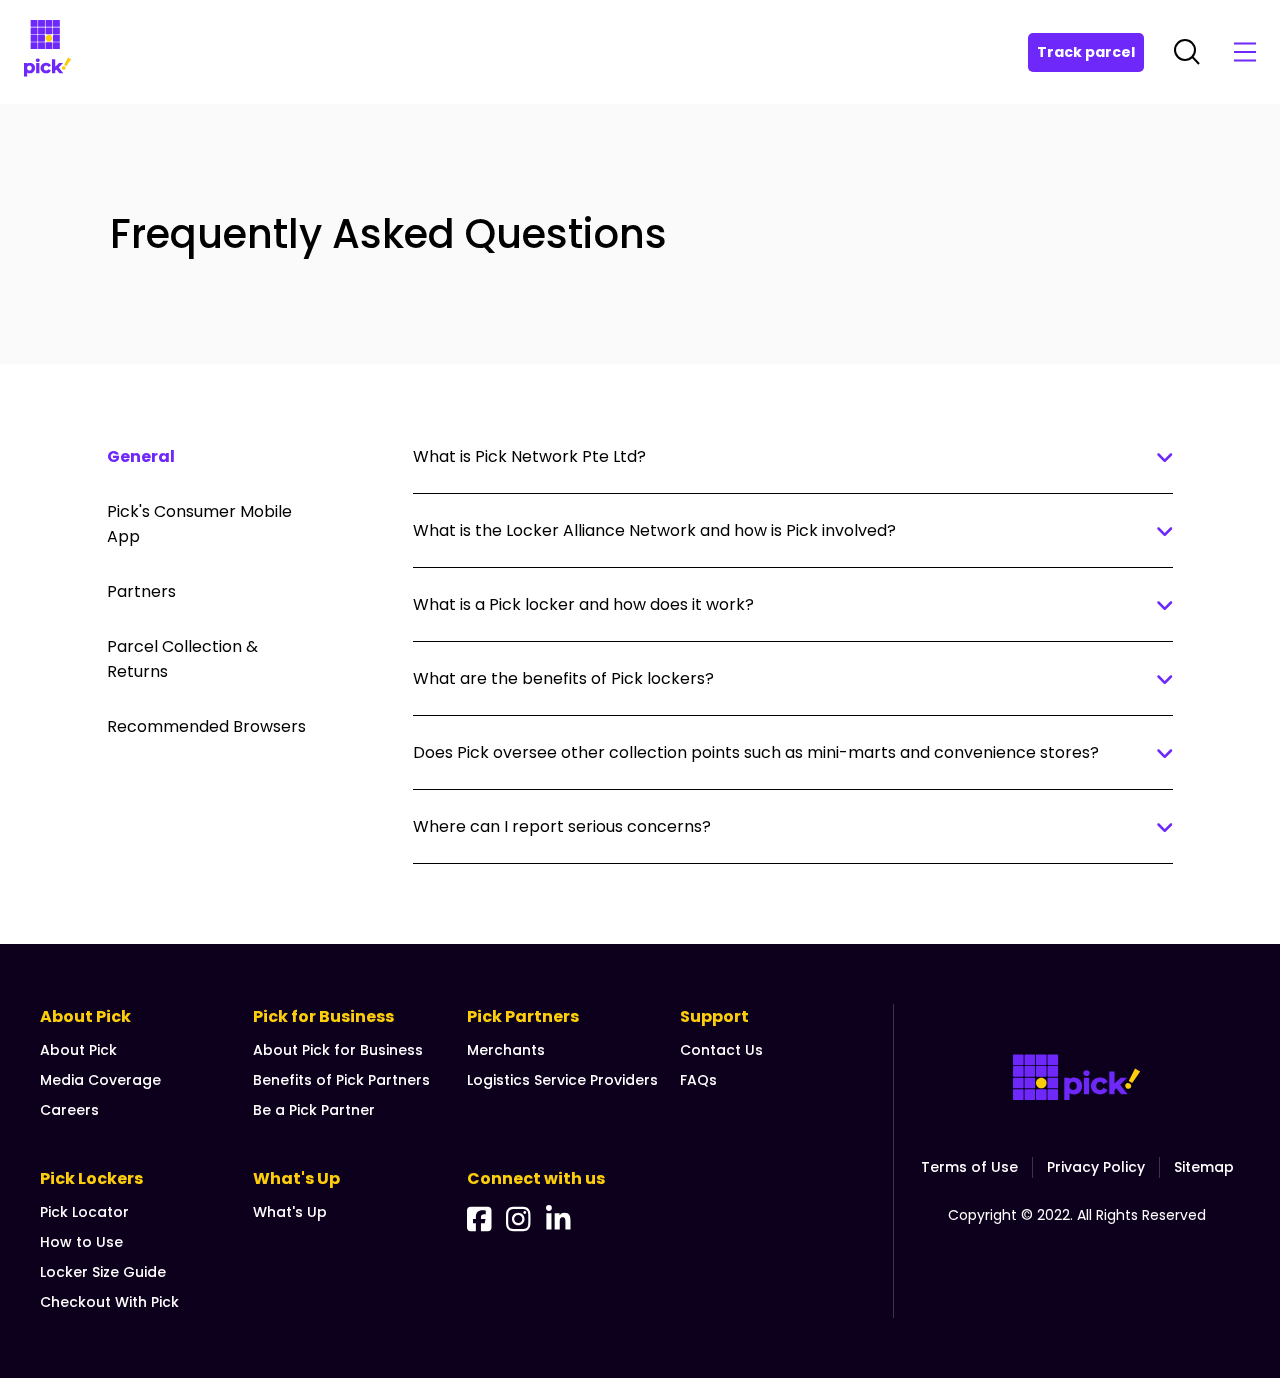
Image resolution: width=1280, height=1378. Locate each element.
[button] (918, 234)
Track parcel (1086, 52)
